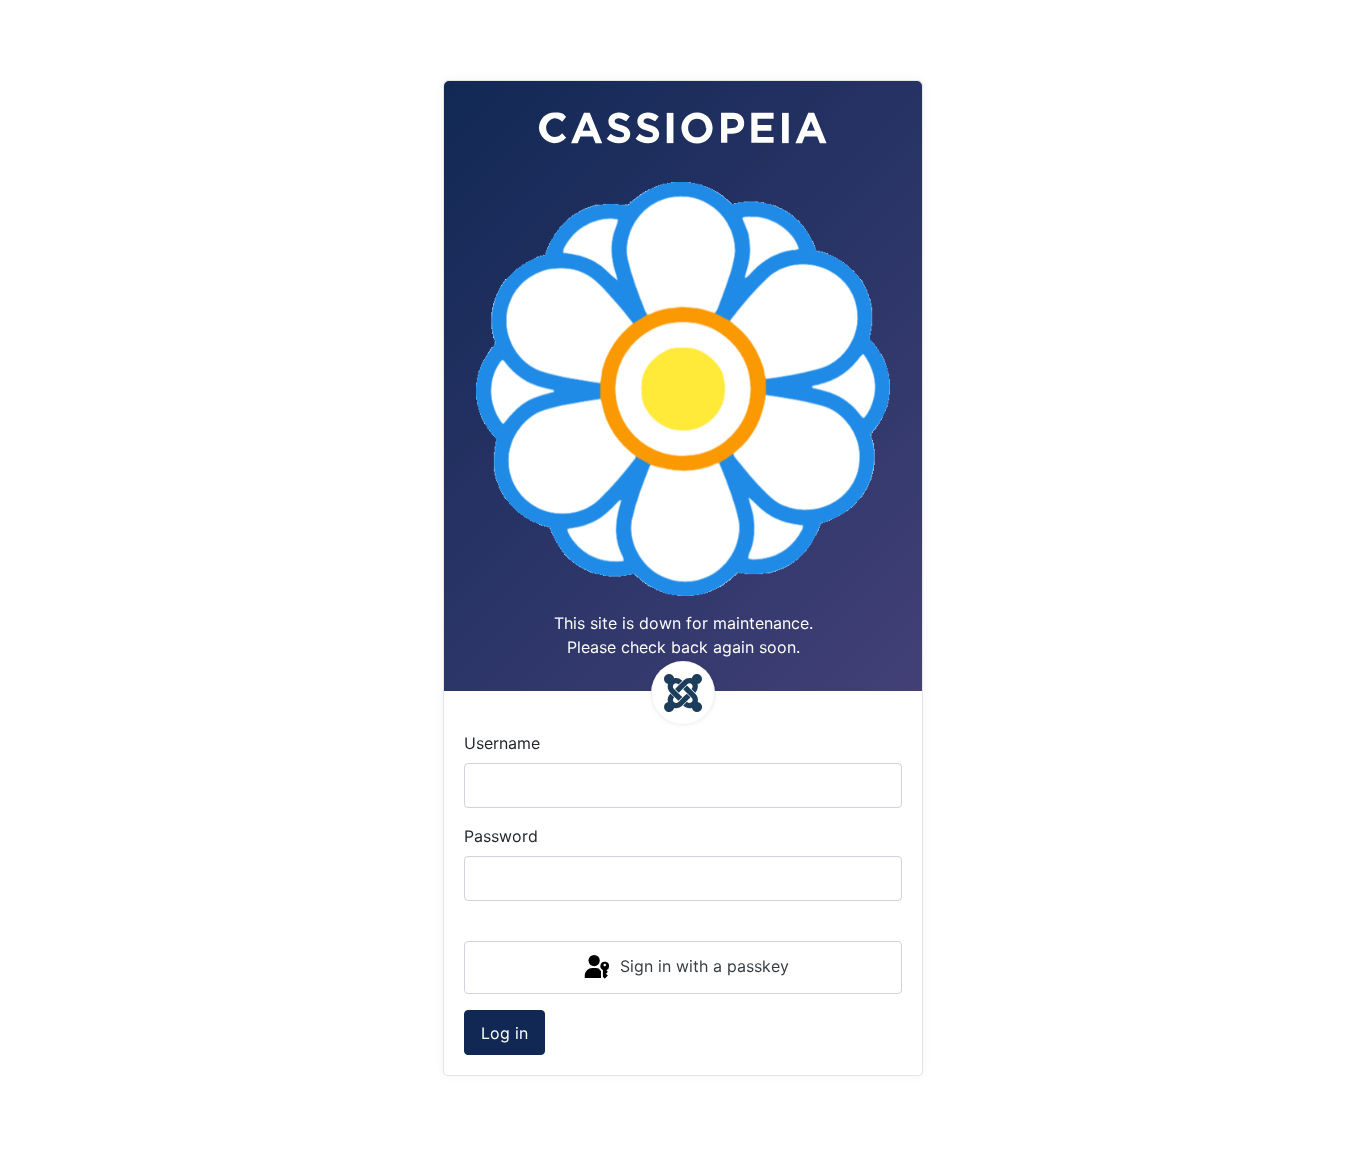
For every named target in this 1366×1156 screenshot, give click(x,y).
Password (501, 836)
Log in (504, 1033)
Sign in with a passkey (702, 966)
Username (502, 743)
